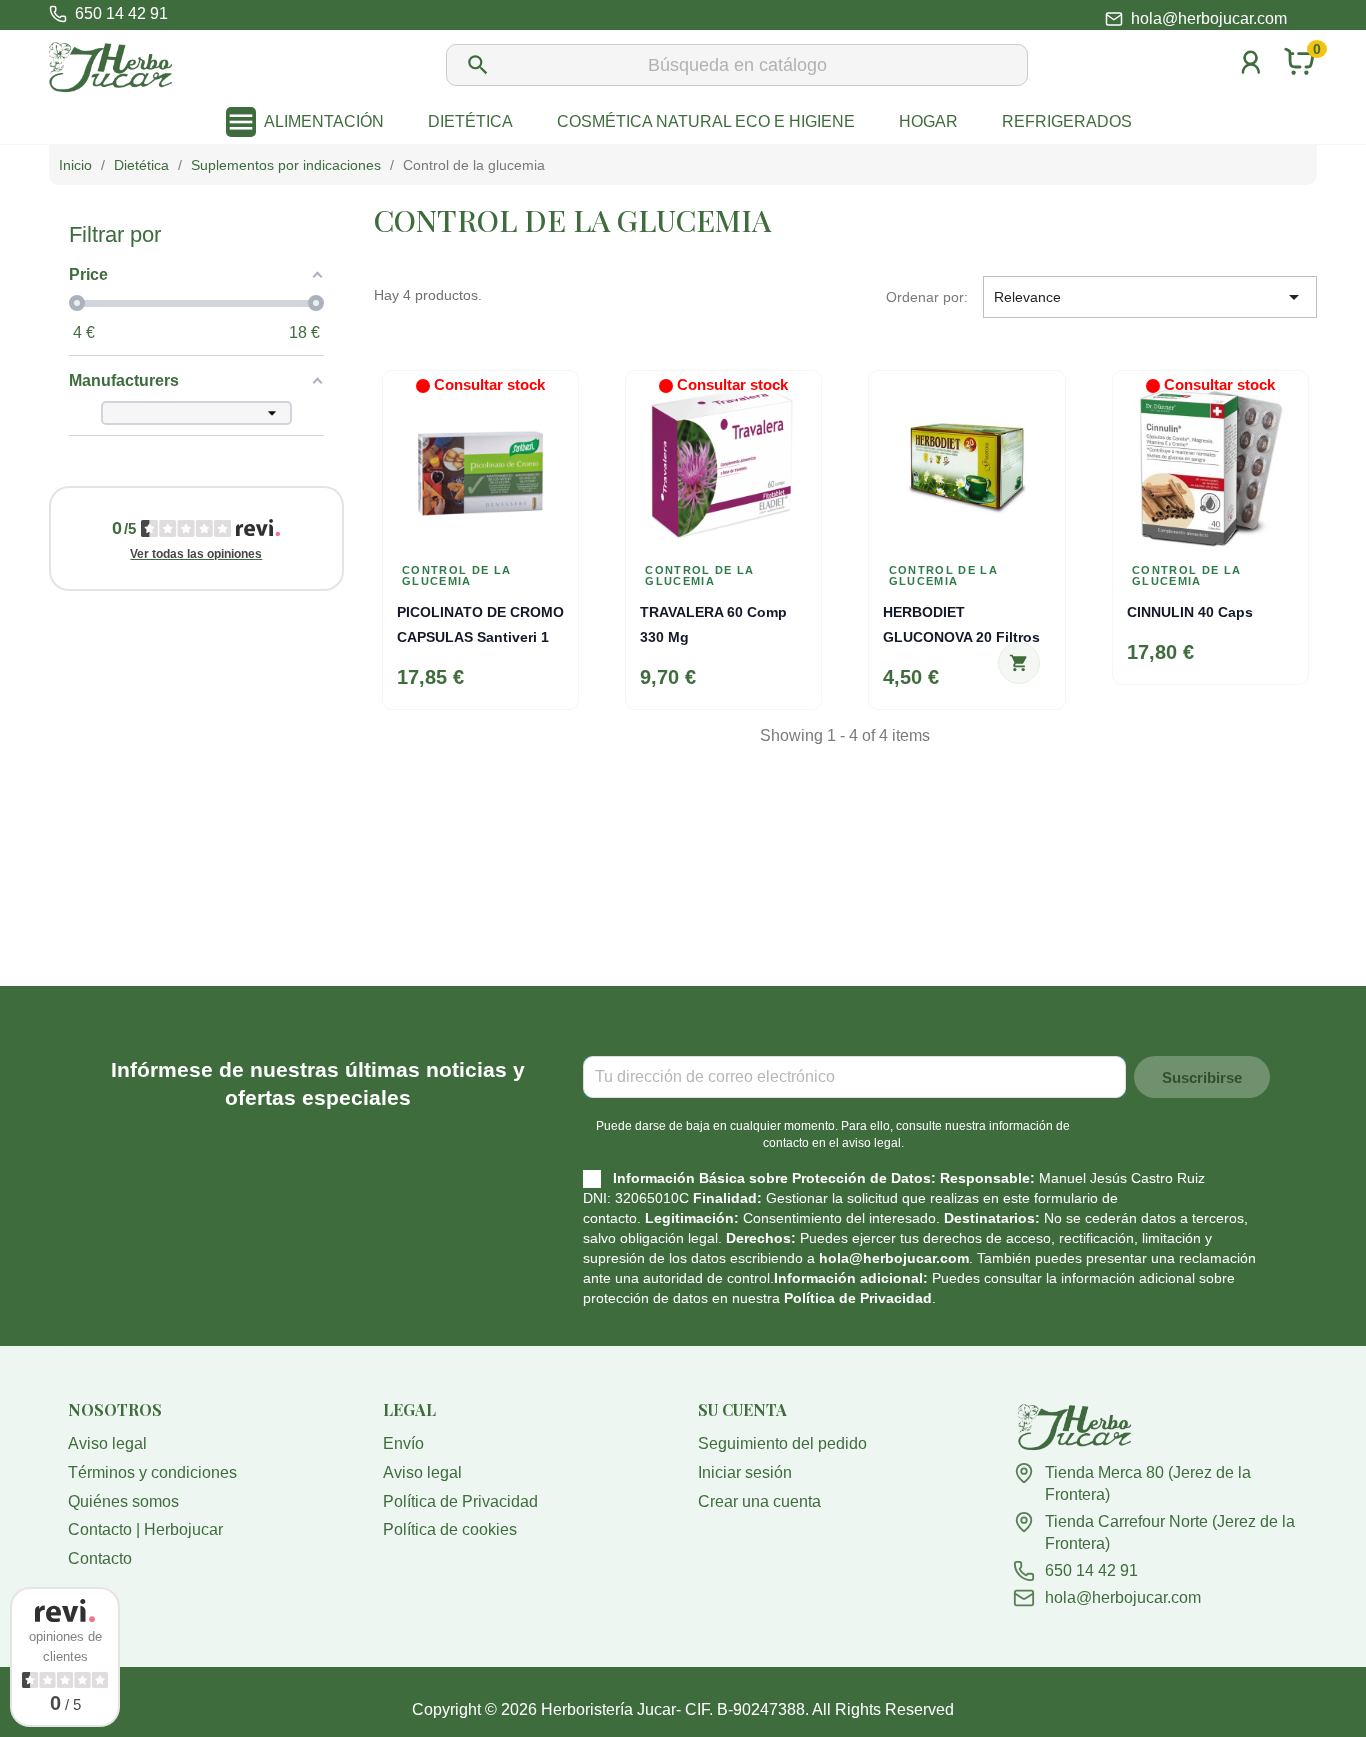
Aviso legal (107, 1443)
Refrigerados (1067, 121)
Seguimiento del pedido (782, 1443)
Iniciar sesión (745, 1472)
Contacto (100, 1558)
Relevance (1150, 297)
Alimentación (324, 121)
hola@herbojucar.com (1209, 19)
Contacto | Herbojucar (145, 1529)
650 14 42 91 (1091, 1570)
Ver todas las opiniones (196, 554)
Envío (403, 1443)
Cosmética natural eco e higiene (706, 121)
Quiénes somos (123, 1501)
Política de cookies (450, 1529)
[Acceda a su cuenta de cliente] (1251, 88)
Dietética (470, 121)
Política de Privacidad (858, 1298)
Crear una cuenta (759, 1501)
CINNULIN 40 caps (1190, 612)
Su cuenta (742, 1409)
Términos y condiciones (152, 1472)
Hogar (928, 121)
